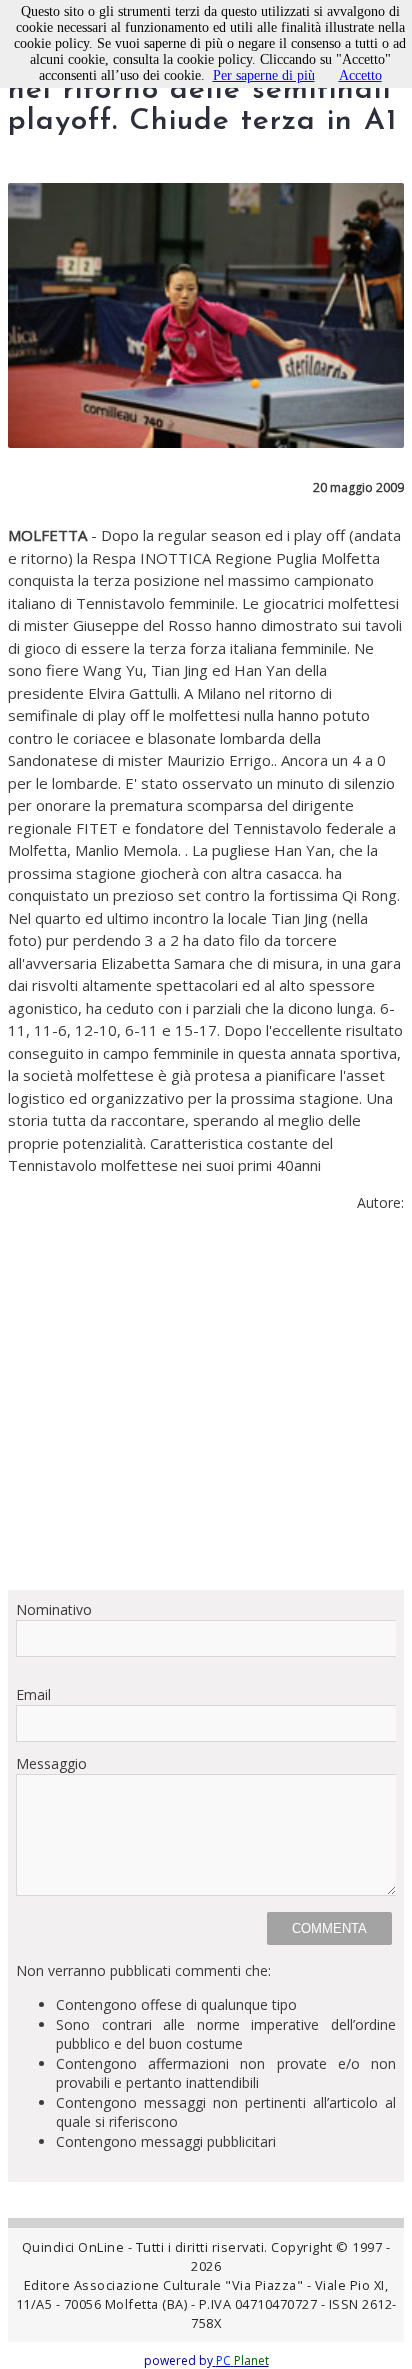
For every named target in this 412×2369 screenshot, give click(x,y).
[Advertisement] (206, 1409)
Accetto (360, 75)
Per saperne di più (264, 75)
